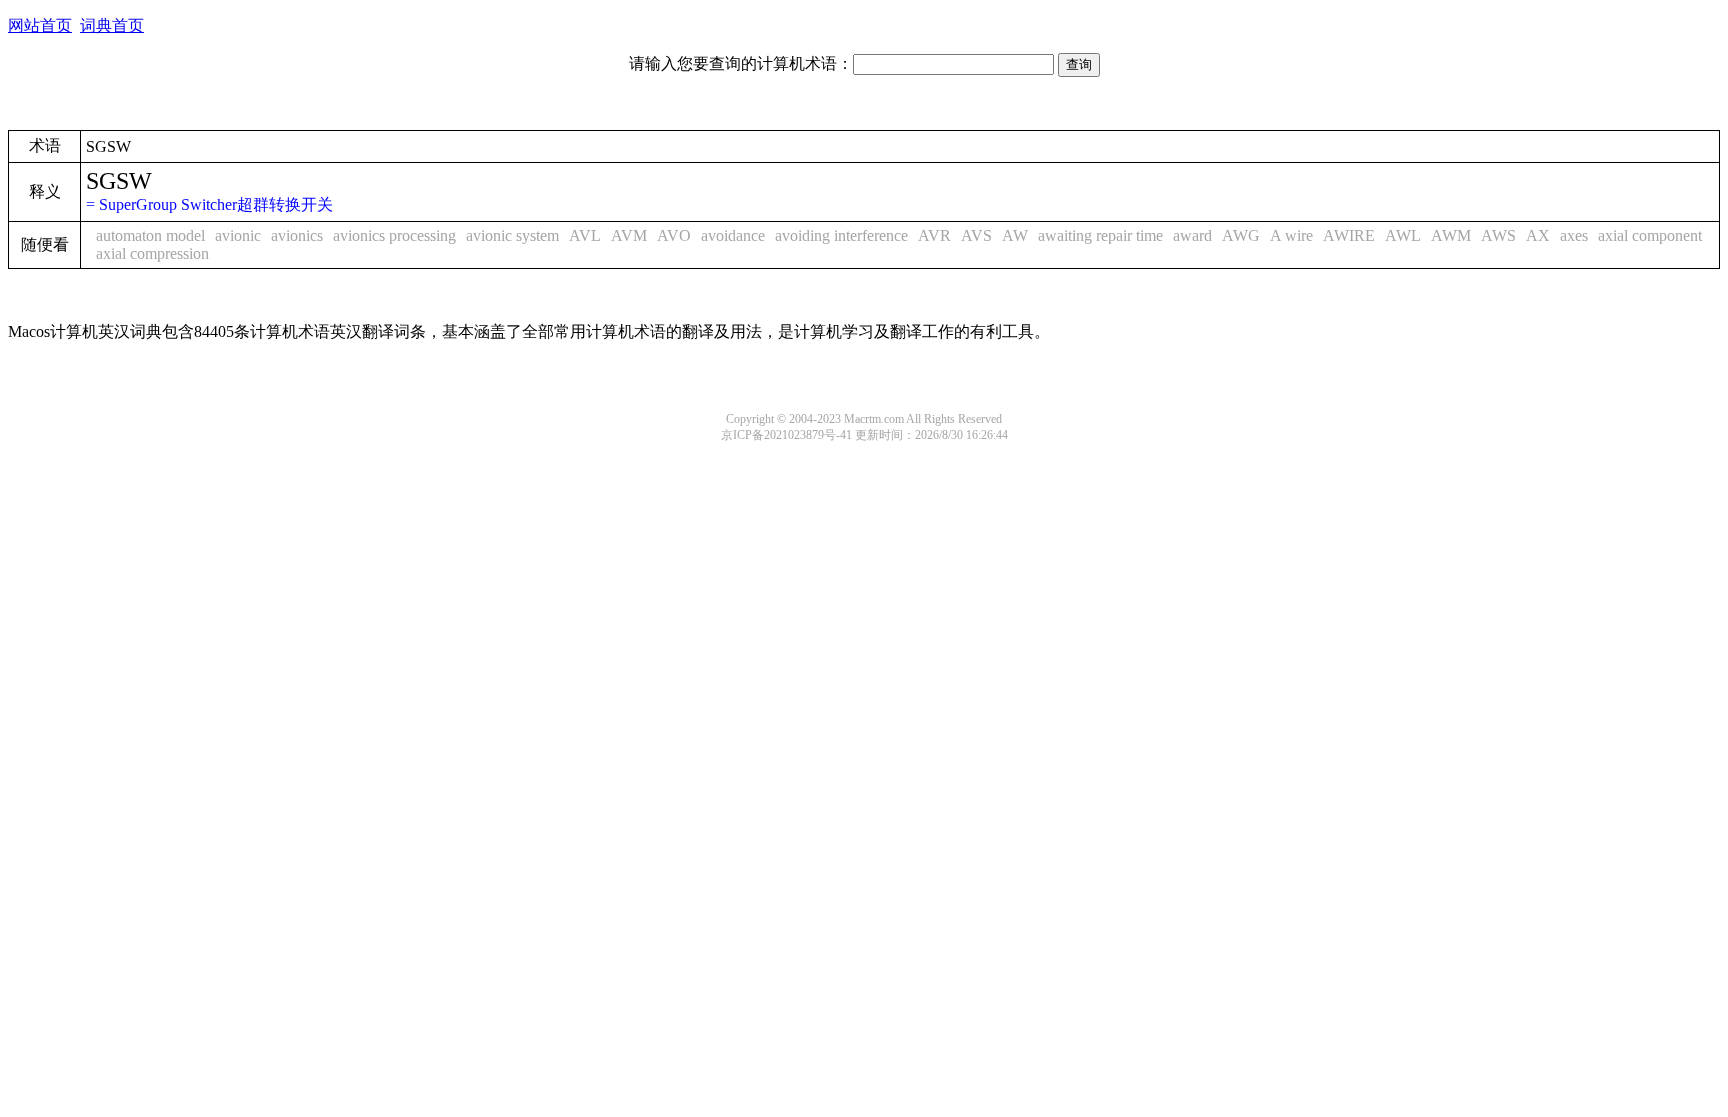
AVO (674, 235)
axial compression (152, 253)
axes (1574, 235)
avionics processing (394, 235)
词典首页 (112, 25)
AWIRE (1349, 235)
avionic (238, 235)
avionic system (512, 235)
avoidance (733, 235)
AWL (1403, 235)
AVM (629, 235)
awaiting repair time (1100, 235)
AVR (934, 235)
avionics (297, 235)
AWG (1241, 235)
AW (1015, 235)
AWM (1451, 235)
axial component (1650, 235)
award (1192, 235)
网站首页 (40, 25)
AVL (585, 235)
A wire (1291, 235)
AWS (1498, 235)
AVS (976, 235)
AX (1538, 235)
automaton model (150, 235)
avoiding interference (841, 235)
